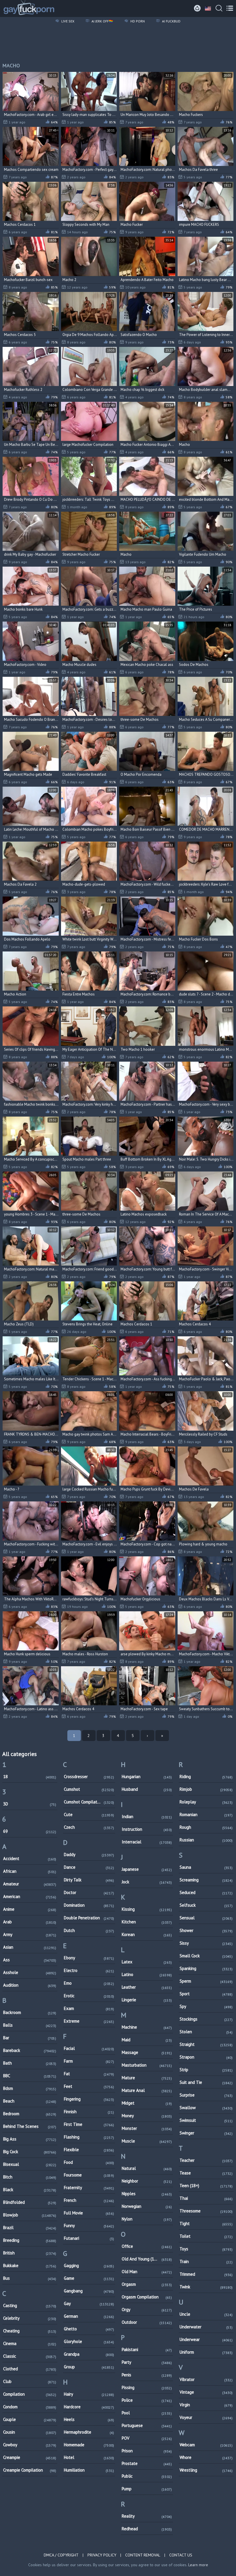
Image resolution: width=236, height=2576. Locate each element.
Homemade (89, 2445)
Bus (30, 2278)
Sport (206, 1994)
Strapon (206, 2057)
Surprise (206, 2095)
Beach (30, 2101)
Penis (147, 2375)
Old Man (147, 2272)
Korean (147, 1934)
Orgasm (147, 2284)
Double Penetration (89, 1918)
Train (206, 2261)
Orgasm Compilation (147, 2297)
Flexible (89, 2150)
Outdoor (147, 2322)
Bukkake (30, 2266)
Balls (30, 2025)
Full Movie (89, 2213)
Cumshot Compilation (89, 1802)
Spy (206, 2006)
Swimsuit (206, 2120)
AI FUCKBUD (171, 21)
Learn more (198, 2565)
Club (30, 2381)
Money (147, 2116)
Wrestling (206, 2470)
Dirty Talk (89, 1880)
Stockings (206, 2019)
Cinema (30, 2343)
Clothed (30, 2369)
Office (147, 2246)
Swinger (206, 2133)
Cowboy (30, 2445)
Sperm (206, 1981)
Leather (147, 1987)
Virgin (206, 2405)
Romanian (206, 1815)
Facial (89, 2048)
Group (89, 2367)
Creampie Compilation (30, 2470)
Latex (147, 1962)
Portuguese (147, 2425)
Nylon (147, 2219)
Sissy (206, 1943)
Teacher (206, 2160)
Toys (206, 2249)
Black (30, 2190)
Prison (147, 2451)
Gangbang (89, 2291)
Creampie (30, 2457)
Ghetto (89, 2329)
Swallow (206, 2108)
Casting (30, 2305)
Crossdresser (89, 1777)
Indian (147, 1817)
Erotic (89, 1996)
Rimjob (206, 1789)
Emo (89, 1983)
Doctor (89, 1892)
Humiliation (89, 2470)
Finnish (89, 2112)
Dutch (89, 1930)
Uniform (206, 2352)
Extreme (89, 2021)
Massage (147, 2052)
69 (30, 1831)
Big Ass (30, 2139)
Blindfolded (30, 2202)
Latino (147, 1974)
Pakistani (147, 2349)
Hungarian (147, 1777)
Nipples (147, 2194)
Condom (30, 2407)
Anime (30, 1909)
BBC (30, 2076)
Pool (147, 2413)
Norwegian (147, 2206)
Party (147, 2362)
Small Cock (206, 1956)
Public (147, 2476)
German (89, 2316)
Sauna (206, 1867)
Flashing (89, 2137)
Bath (30, 2063)
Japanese (147, 1869)
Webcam (206, 2445)
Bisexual (30, 2164)
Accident (30, 1859)
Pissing (147, 2387)
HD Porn (137, 21)
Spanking (206, 1968)
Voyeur (206, 2417)
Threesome (206, 2211)
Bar (30, 2038)
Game (89, 2278)
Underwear (206, 2339)
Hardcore (89, 2407)
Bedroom (30, 2114)
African (30, 1871)
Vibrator (206, 2379)
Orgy (147, 2310)
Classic (30, 2356)
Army (30, 1934)
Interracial (147, 1842)
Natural (147, 2168)
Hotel (89, 2457)
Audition (30, 1985)
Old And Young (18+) (147, 2259)
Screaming (206, 1880)
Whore (206, 2457)
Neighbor (147, 2181)
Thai (206, 2198)
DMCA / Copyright (61, 2555)
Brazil (30, 2228)
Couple (30, 2419)
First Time (89, 2124)
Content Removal (143, 2555)
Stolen (206, 2032)
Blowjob (30, 2215)
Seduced (206, 1892)
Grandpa (89, 2354)
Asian (30, 1947)
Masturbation (147, 2065)
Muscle (147, 2141)
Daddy (89, 1854)
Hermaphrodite (89, 2432)
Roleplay (206, 1802)
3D (30, 1804)
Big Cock (30, 2152)
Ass (30, 1960)
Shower (206, 1930)
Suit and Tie (206, 2082)
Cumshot (89, 1789)
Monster (147, 2128)
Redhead (147, 2529)
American (30, 1896)
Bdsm (30, 2088)
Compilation (30, 2394)
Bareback (30, 2050)
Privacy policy (102, 2555)
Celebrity (30, 2318)
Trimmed (206, 2274)
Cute (89, 1815)
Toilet (206, 2236)
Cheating (30, 2331)
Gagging (89, 2266)
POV (147, 2438)
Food (89, 2162)
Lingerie (147, 2000)
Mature (147, 2078)
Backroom (30, 2012)
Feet (89, 2086)
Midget (147, 2103)
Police (147, 2400)
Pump (147, 2489)
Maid (147, 2040)
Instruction (147, 1829)
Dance (89, 1867)
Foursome (89, 2175)
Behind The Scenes (30, 2126)
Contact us (181, 2555)
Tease (206, 2173)
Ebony (89, 1958)
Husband (147, 1789)
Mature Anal (147, 2090)
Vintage (206, 2392)
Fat (89, 2074)
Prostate (147, 2463)
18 (30, 1777)
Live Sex (67, 21)
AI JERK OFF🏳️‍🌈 (102, 21)
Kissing (147, 1909)
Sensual (206, 1918)
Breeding (30, 2240)
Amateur (30, 1884)
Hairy (89, 2394)
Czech (89, 1827)
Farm (89, 2061)
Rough (206, 1827)
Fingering (89, 2099)
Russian (206, 1840)
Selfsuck (206, 1905)
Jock (147, 1882)
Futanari (89, 2238)
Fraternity (89, 2188)
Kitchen (147, 1922)
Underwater (206, 2327)
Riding (206, 1777)
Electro (89, 1970)
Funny (89, 2226)
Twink (206, 2287)
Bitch (30, 2177)
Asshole (30, 1972)
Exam (89, 2008)
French (89, 2200)
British (30, 2253)
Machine (147, 2027)
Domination (89, 1905)
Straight (206, 2044)
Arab (30, 1922)
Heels (89, 2419)
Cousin (30, 2432)
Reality (147, 2516)
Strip (206, 2070)
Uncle (206, 2314)
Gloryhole (89, 2341)
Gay (89, 2303)
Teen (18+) (206, 2186)
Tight (206, 2224)
